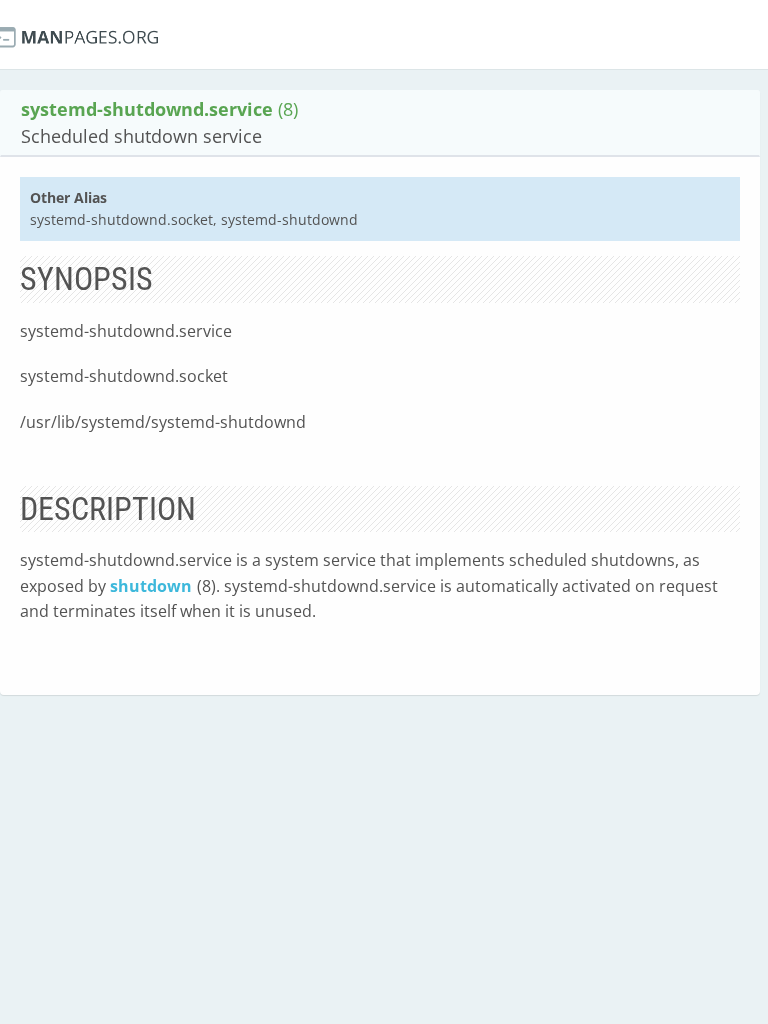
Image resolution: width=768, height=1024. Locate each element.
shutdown (151, 586)
